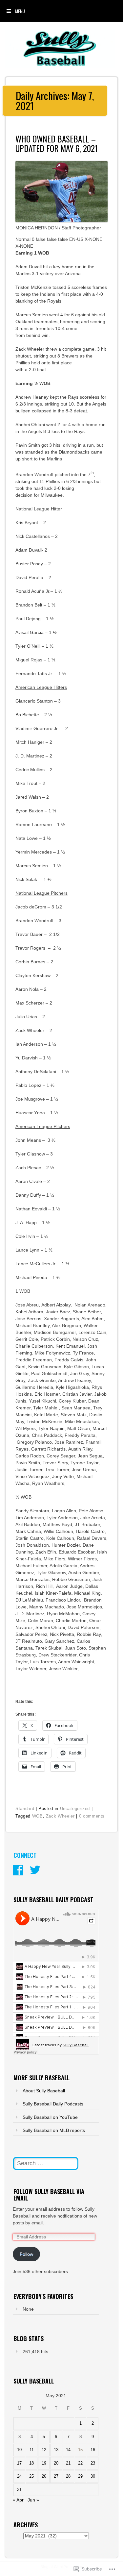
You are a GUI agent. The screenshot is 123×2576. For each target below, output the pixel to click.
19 (44, 2463)
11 (32, 2450)
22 (80, 2463)
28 (68, 2476)
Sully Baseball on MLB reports (54, 2130)
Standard (25, 1809)
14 (68, 2450)
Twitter (35, 1870)
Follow (26, 2254)
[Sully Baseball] (60, 66)
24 (19, 2476)
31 (19, 2490)
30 (93, 2476)
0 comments (92, 1816)
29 (80, 2476)
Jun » (33, 2500)
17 (19, 2463)
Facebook (18, 1870)
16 (93, 2450)
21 (68, 2463)
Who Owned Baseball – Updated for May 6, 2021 (57, 143)
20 (56, 2463)
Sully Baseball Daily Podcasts (53, 2104)
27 (56, 2476)
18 (31, 2463)
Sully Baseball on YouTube (50, 2117)
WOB (38, 1816)
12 (44, 2450)
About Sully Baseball (44, 2091)
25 (31, 2476)
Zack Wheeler (60, 1816)
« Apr (18, 2500)
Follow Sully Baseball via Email (49, 2195)
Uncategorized (75, 1809)
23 (93, 2463)
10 (19, 2450)
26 (44, 2476)
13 (56, 2450)
